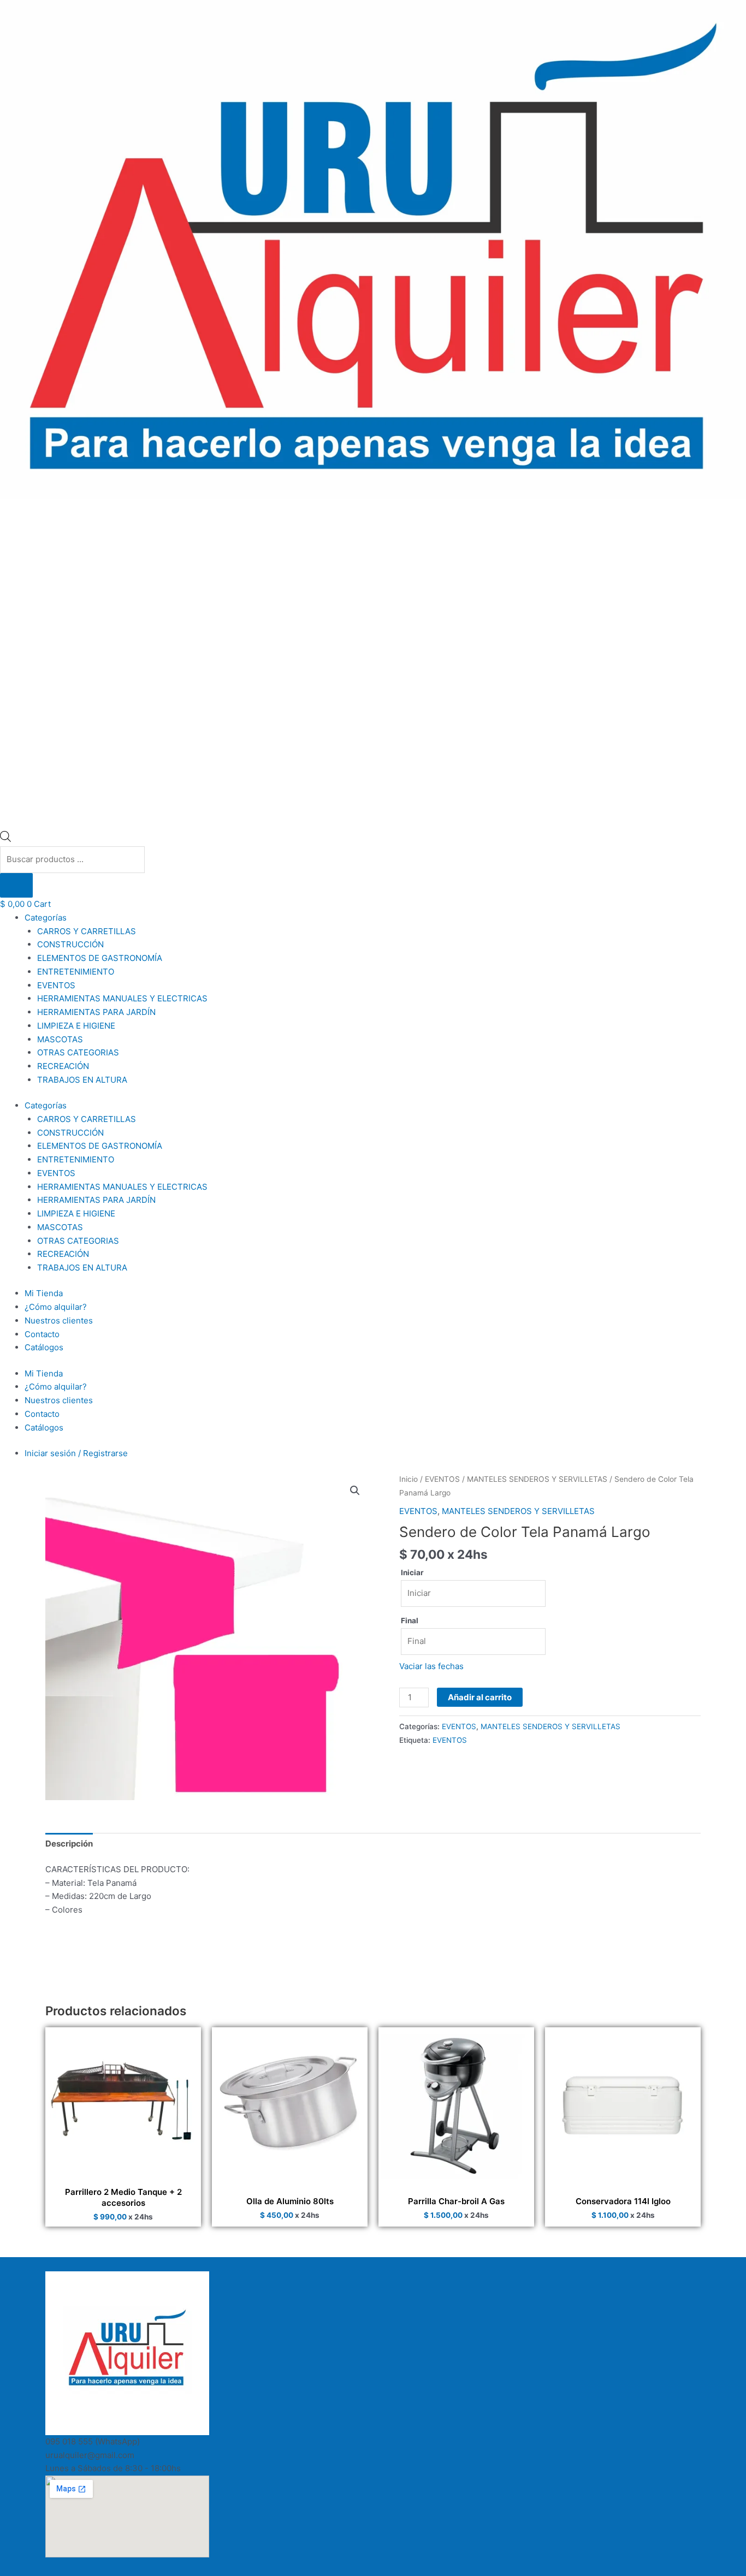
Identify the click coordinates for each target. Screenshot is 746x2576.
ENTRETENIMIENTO (76, 972)
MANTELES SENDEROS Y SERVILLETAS (537, 1479)
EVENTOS (56, 985)
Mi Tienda (44, 1293)
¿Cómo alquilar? (56, 1307)
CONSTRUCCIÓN (70, 944)
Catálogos (44, 1347)
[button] (355, 1491)
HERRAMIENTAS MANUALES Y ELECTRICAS (122, 998)
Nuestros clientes (59, 1320)
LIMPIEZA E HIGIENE (76, 1026)
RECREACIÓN (63, 1066)
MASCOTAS (60, 1039)
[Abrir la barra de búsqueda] (5, 839)
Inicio (408, 1479)
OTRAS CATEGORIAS (78, 1052)
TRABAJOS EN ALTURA (82, 1080)
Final (410, 1621)
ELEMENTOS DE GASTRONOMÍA (100, 958)
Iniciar (412, 1572)
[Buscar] (16, 885)
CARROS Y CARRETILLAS (87, 931)
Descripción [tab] (69, 1844)
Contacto (42, 1334)
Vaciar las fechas (431, 1666)
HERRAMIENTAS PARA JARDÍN (96, 1012)
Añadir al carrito (480, 1697)
